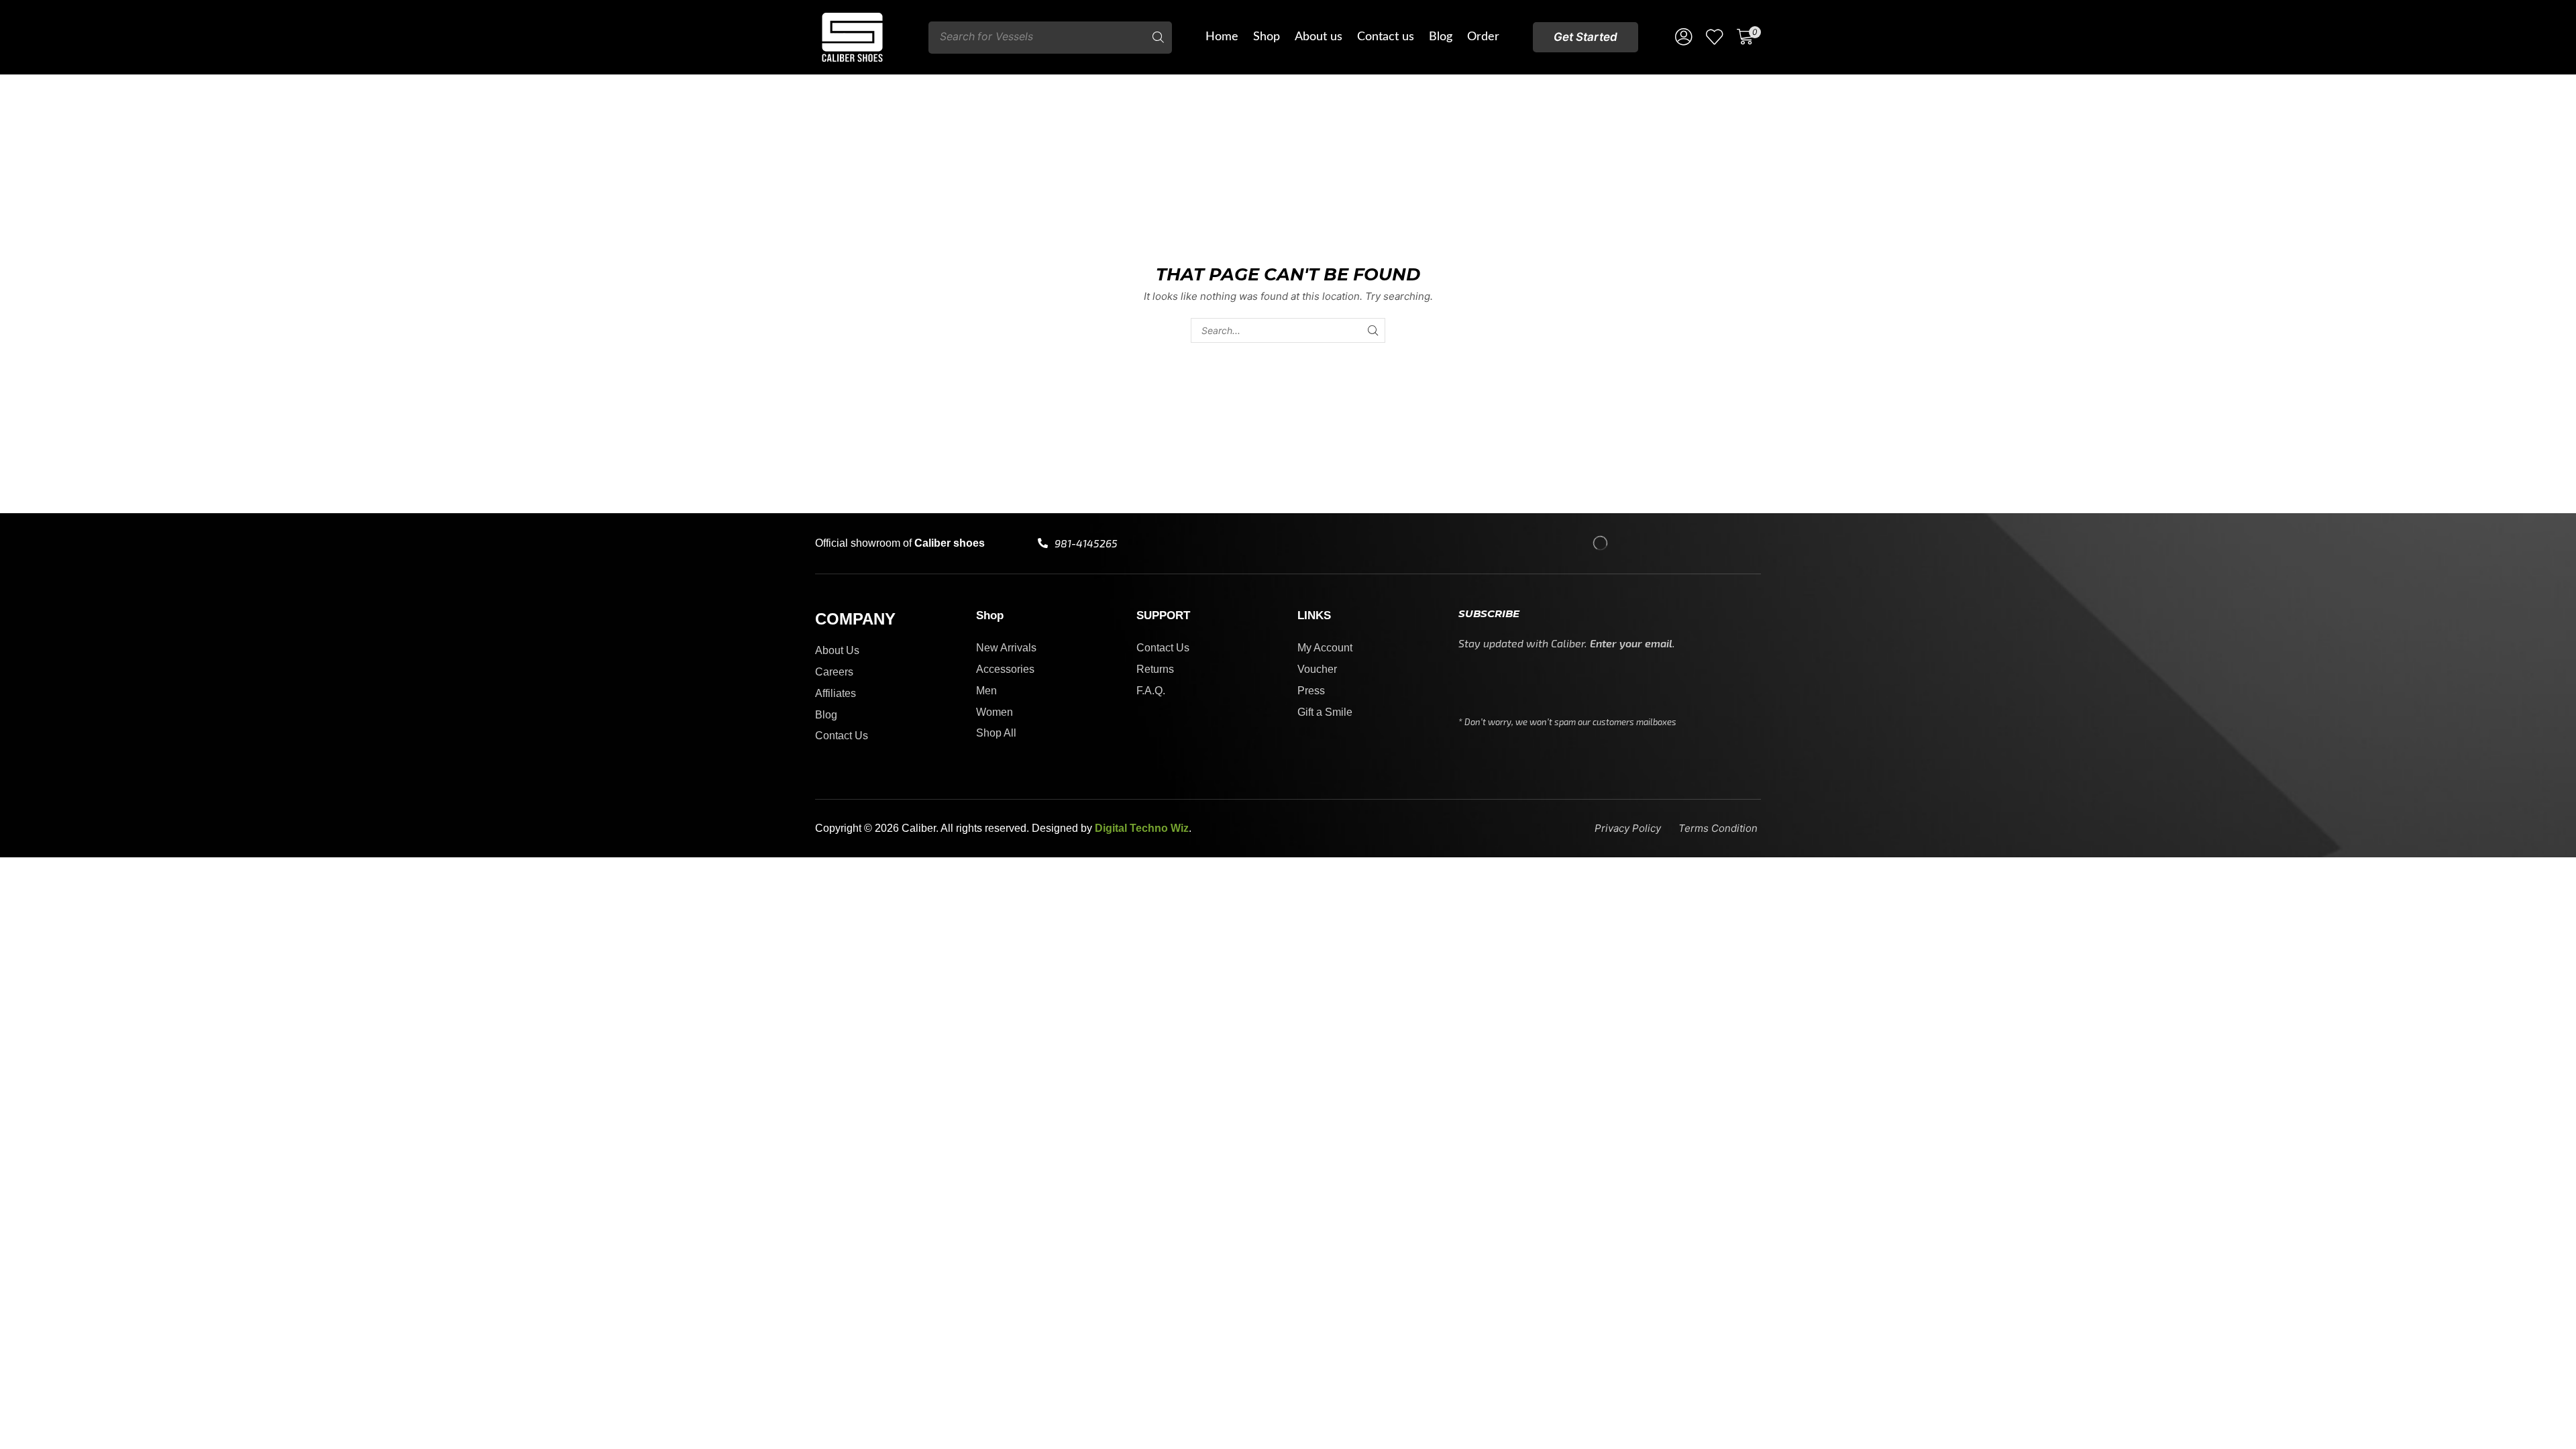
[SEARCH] (1373, 330)
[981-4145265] (1043, 543)
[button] (1586, 37)
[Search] (1159, 38)
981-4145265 (1086, 543)
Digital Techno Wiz (1142, 828)
